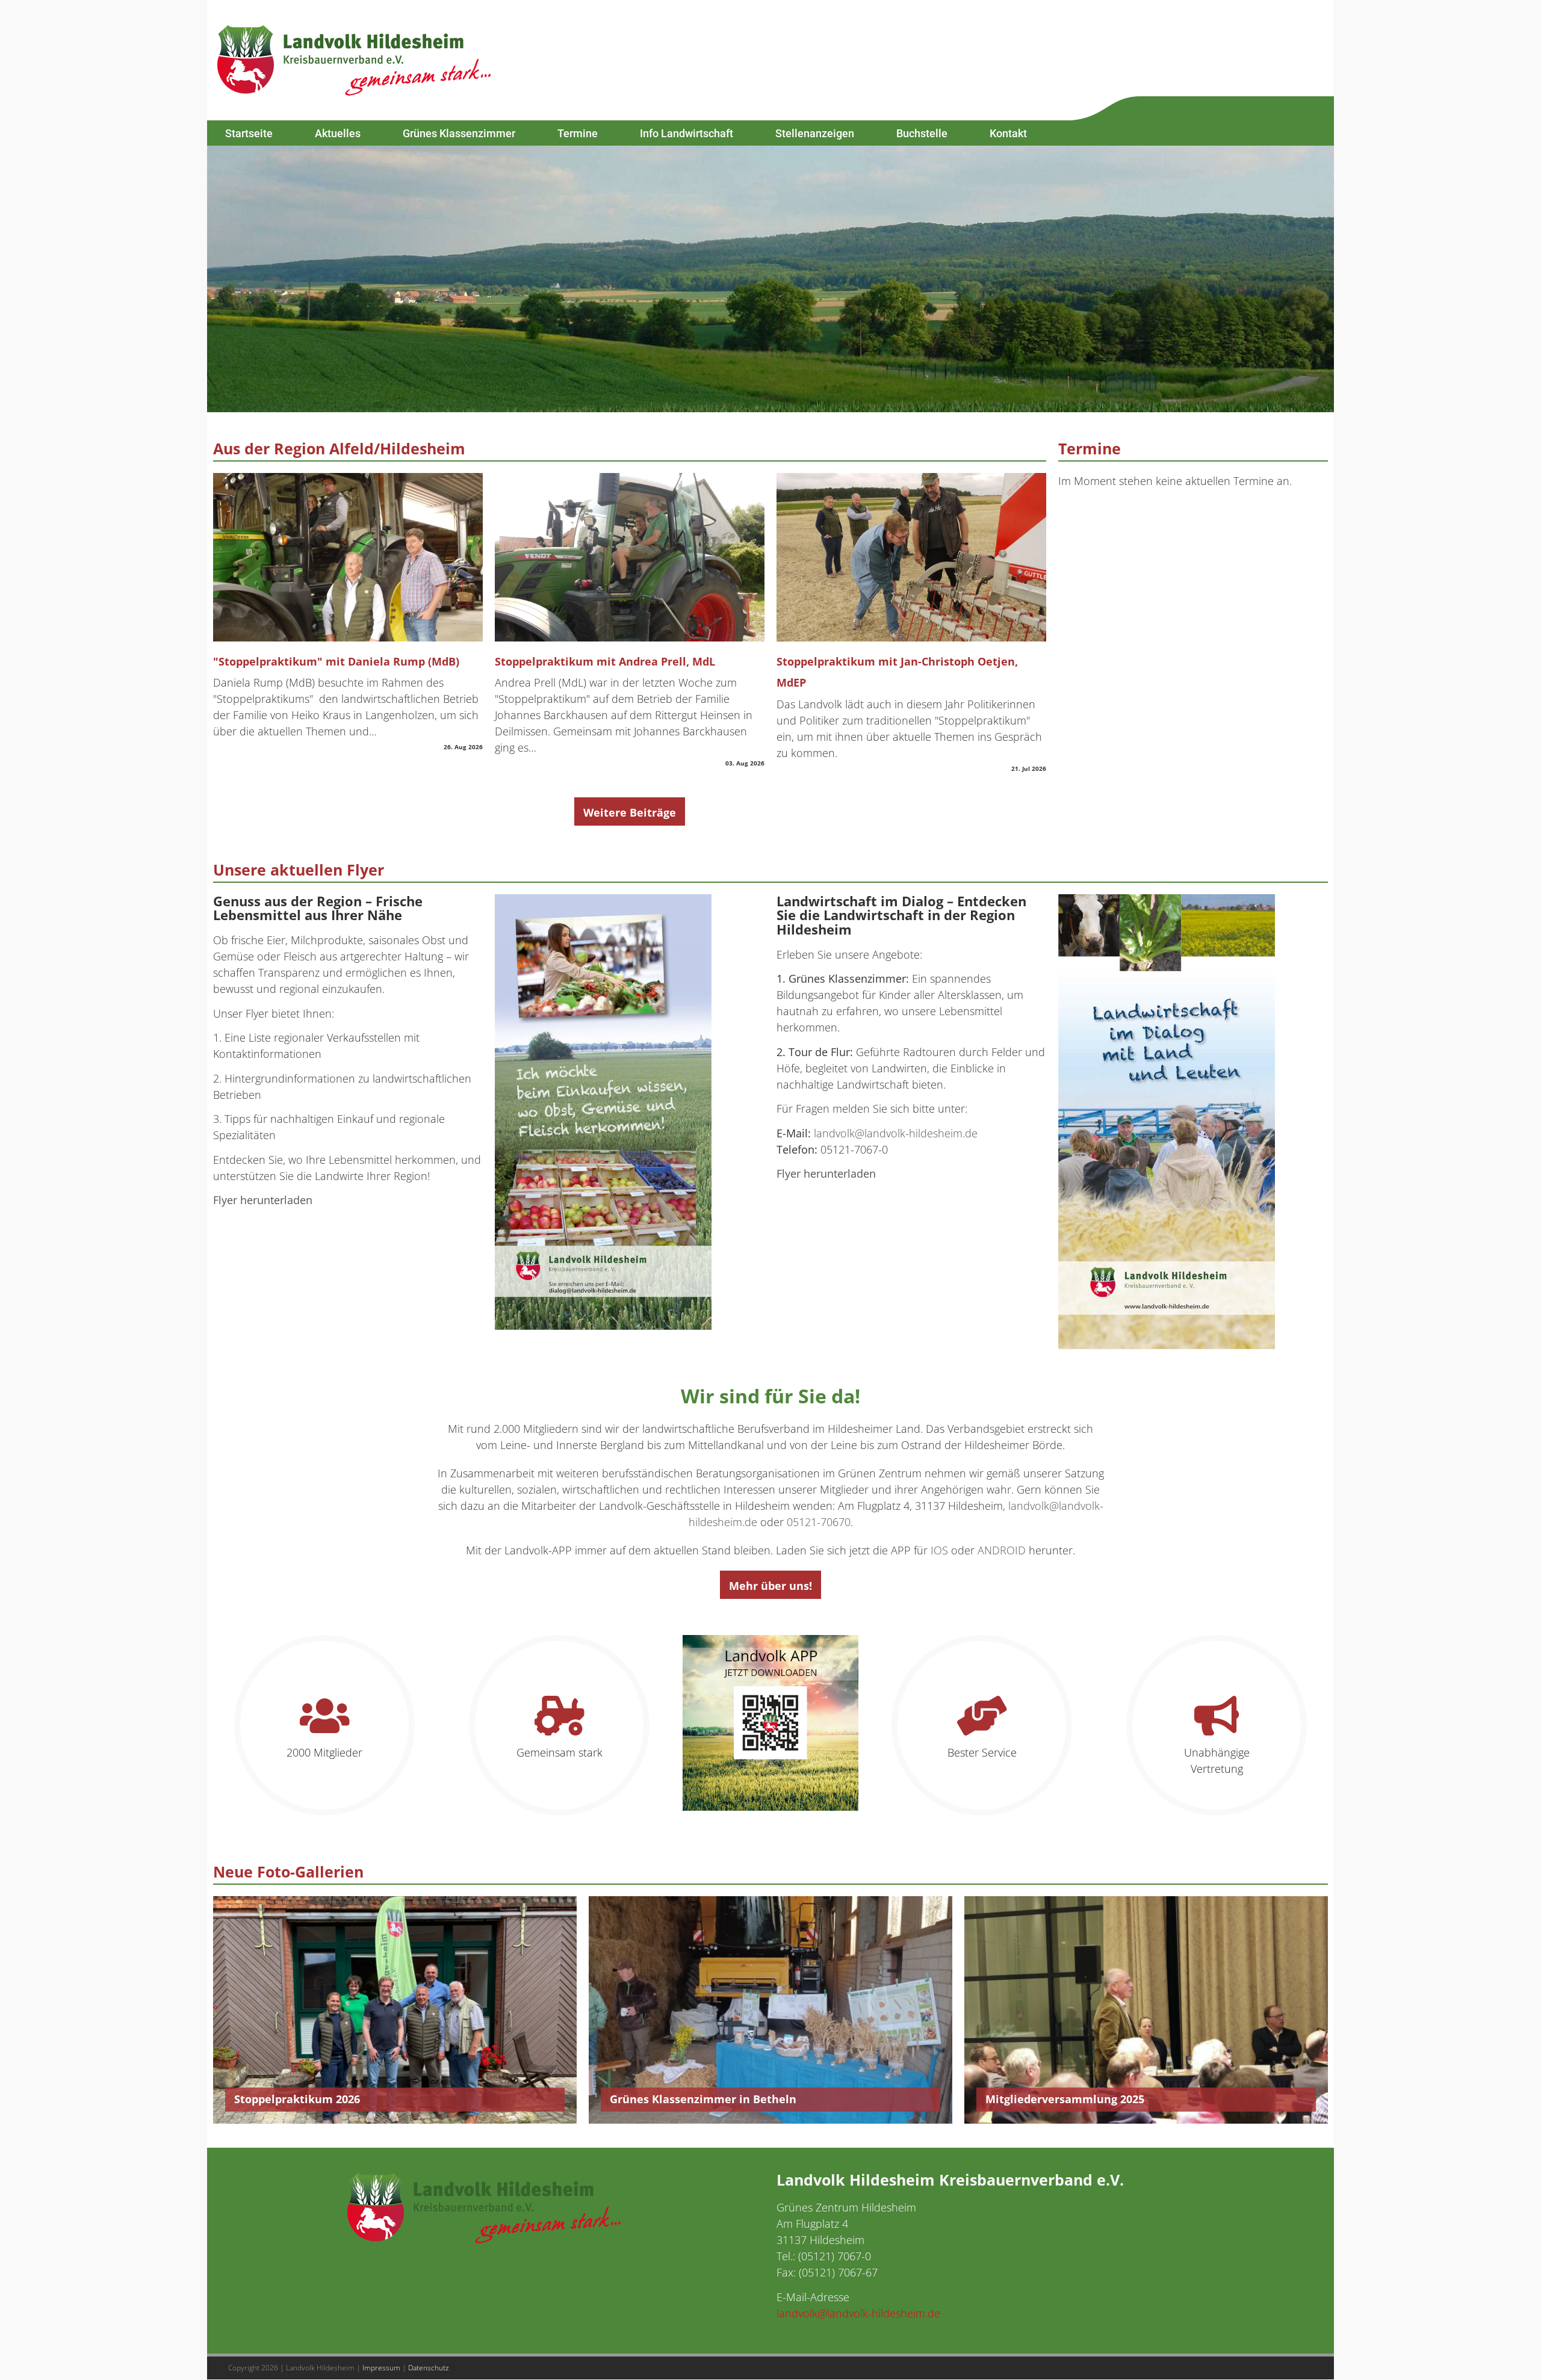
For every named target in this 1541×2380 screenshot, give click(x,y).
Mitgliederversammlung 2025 (1065, 2099)
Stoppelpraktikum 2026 (297, 2099)
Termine (578, 133)
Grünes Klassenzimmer (459, 133)
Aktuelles (338, 133)
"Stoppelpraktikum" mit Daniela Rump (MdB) (336, 661)
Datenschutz (429, 2368)
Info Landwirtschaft (687, 133)
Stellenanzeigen (815, 133)
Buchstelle (922, 133)
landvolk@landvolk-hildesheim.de (896, 1133)
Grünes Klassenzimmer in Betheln (703, 2099)
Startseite (249, 133)
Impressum (381, 2368)
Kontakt (1008, 133)
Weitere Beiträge (630, 812)
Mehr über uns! (770, 1586)
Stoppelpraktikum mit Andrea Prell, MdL (605, 661)
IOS (939, 1550)
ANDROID (1002, 1550)
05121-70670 (819, 1522)
